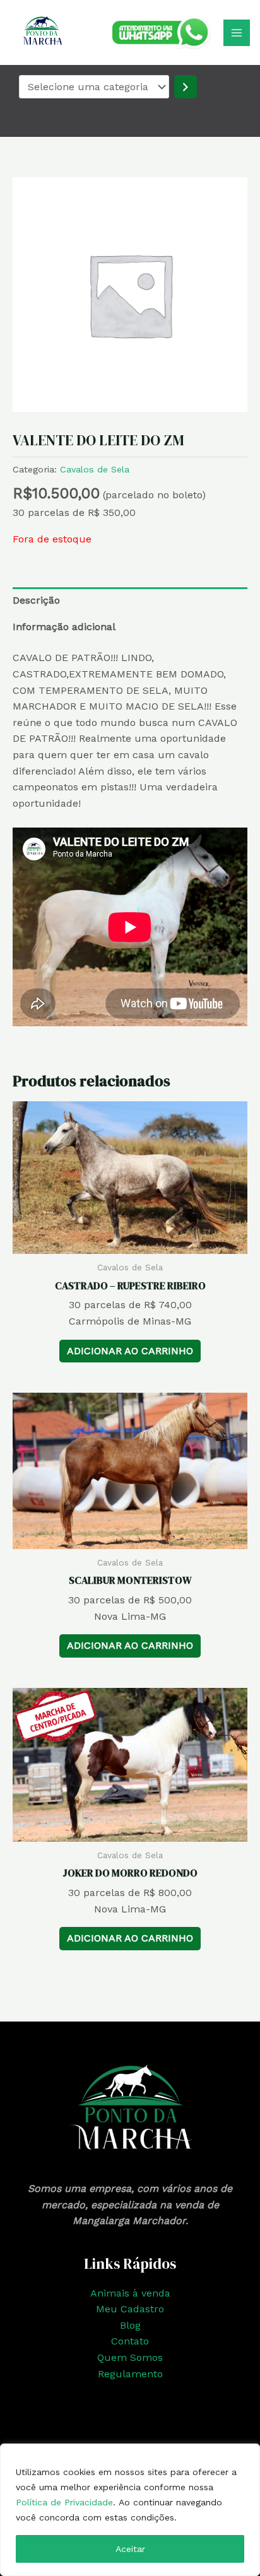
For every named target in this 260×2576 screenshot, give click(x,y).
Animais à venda (130, 2293)
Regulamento (130, 2374)
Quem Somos (130, 2357)
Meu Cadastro (130, 2309)
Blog (130, 2325)
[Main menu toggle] (237, 33)
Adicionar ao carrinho (130, 1351)
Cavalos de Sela (95, 469)
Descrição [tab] (36, 600)
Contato (130, 2341)
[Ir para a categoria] (186, 87)
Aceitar (130, 2549)
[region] (130, 2510)
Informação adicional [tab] (64, 627)
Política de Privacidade (64, 2502)
